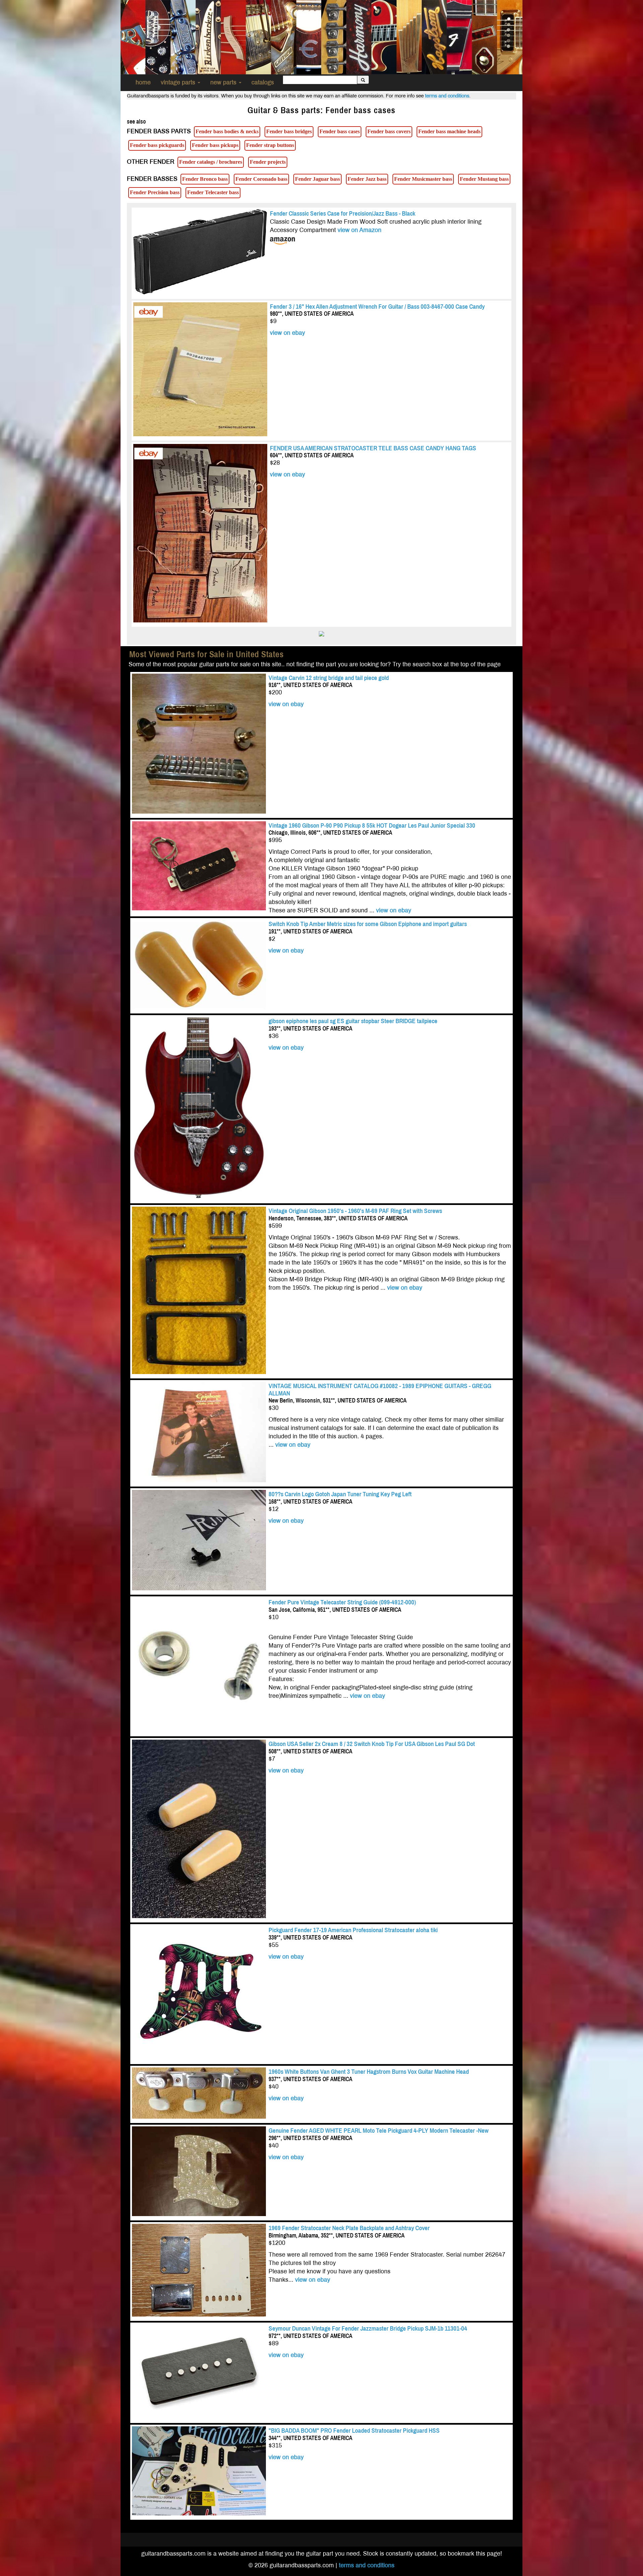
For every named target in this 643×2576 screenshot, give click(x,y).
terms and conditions (447, 96)
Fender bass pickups (215, 145)
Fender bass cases (340, 131)
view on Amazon (360, 230)
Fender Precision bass (155, 192)
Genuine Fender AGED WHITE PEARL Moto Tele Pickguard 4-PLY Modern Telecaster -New (379, 2131)
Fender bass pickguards (157, 145)
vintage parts (179, 83)
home (143, 83)
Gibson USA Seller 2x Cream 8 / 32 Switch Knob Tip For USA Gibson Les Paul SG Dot (372, 1744)
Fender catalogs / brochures (211, 162)
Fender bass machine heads (449, 131)
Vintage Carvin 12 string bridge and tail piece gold (329, 678)
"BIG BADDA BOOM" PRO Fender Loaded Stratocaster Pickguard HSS (354, 2431)
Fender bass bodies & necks (227, 131)
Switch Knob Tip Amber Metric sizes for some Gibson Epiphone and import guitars (368, 924)
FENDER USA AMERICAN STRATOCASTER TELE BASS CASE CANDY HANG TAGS (373, 448)
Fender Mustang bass (484, 179)
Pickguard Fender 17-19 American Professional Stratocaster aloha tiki (353, 1930)
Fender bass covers (389, 131)
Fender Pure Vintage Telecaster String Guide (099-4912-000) (342, 1602)
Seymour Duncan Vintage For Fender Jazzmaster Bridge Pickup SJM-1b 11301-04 (368, 2328)
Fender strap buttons (270, 145)
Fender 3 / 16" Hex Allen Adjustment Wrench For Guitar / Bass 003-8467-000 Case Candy (377, 307)
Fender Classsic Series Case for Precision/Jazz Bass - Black (343, 213)
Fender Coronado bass (261, 179)
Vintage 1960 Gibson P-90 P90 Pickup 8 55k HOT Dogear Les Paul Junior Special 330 (372, 825)
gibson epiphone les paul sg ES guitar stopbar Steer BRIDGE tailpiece (353, 1021)
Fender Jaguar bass (317, 179)
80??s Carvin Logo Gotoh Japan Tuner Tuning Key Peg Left (340, 1494)
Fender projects (268, 162)
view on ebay (288, 333)
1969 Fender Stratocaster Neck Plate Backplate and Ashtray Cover (349, 2228)
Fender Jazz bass (367, 179)
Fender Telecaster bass (213, 192)
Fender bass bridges (289, 131)
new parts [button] (224, 83)
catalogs (263, 83)
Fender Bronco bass (205, 179)
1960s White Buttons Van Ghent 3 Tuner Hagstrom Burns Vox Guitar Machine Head (369, 2072)
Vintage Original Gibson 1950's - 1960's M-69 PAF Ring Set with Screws (356, 1211)
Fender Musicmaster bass (423, 179)
